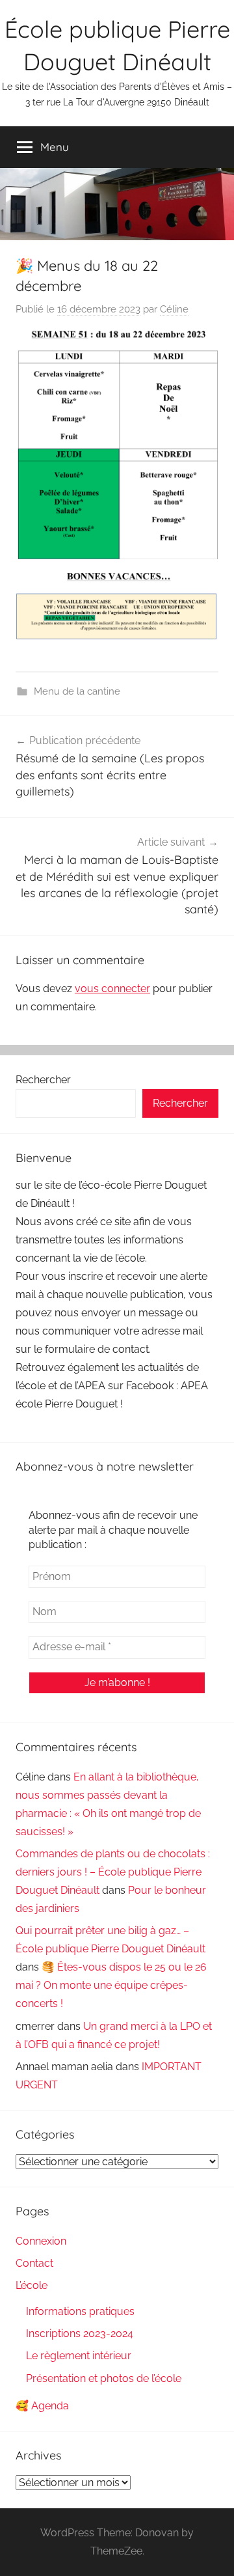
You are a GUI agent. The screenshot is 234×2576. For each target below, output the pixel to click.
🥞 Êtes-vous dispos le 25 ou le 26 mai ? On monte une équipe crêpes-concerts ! (111, 1985)
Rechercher (43, 1080)
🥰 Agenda (42, 2406)
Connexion (41, 2241)
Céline (174, 309)
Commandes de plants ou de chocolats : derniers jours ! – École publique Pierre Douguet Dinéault (113, 1872)
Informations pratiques (80, 2311)
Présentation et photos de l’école (104, 2378)
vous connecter (112, 989)
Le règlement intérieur (79, 2356)
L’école (32, 2285)
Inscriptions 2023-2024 (80, 2334)
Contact (34, 2263)
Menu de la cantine (77, 691)
